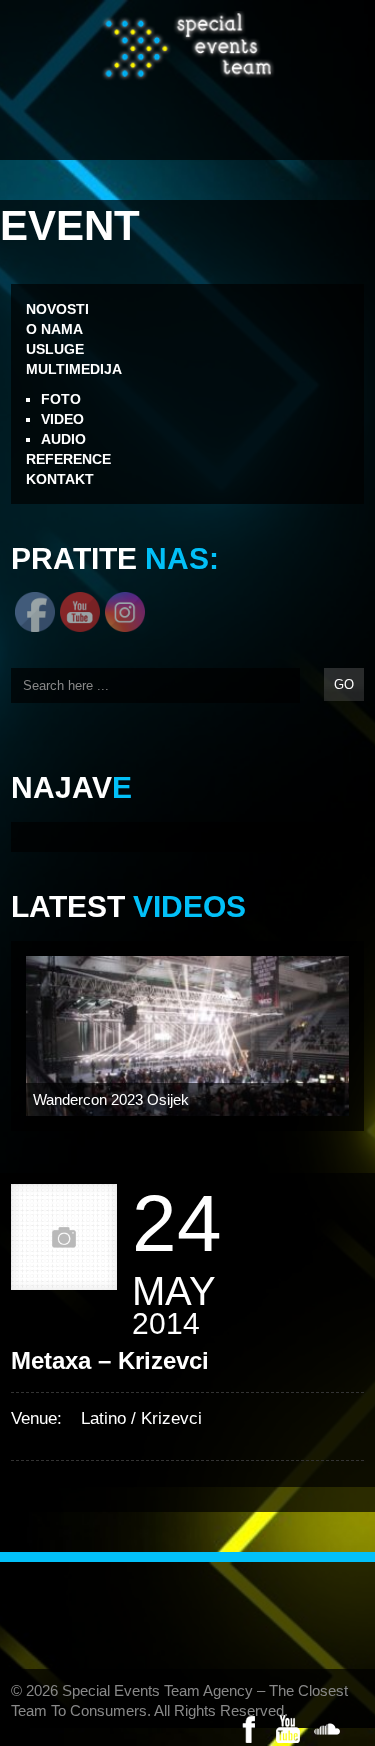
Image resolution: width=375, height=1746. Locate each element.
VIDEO (62, 419)
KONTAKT (60, 479)
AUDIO (63, 439)
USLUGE (55, 349)
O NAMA (54, 329)
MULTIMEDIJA (74, 369)
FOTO (61, 399)
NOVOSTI (57, 309)
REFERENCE (68, 459)
